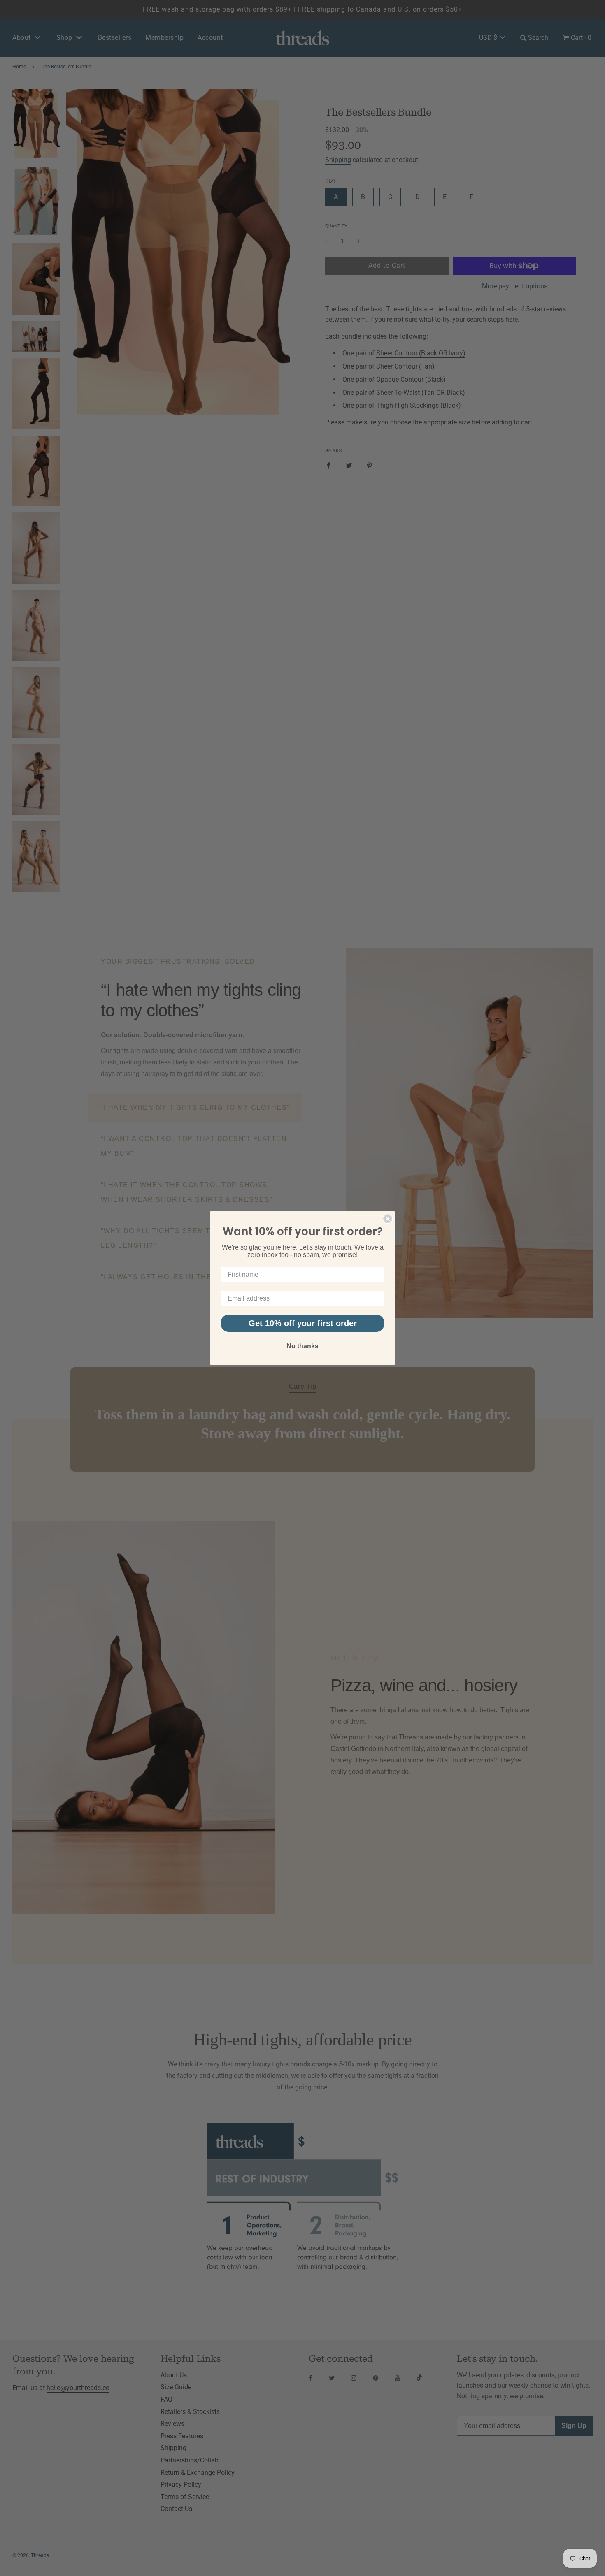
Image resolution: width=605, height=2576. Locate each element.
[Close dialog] (388, 1219)
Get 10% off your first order (303, 1323)
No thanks (302, 1346)
